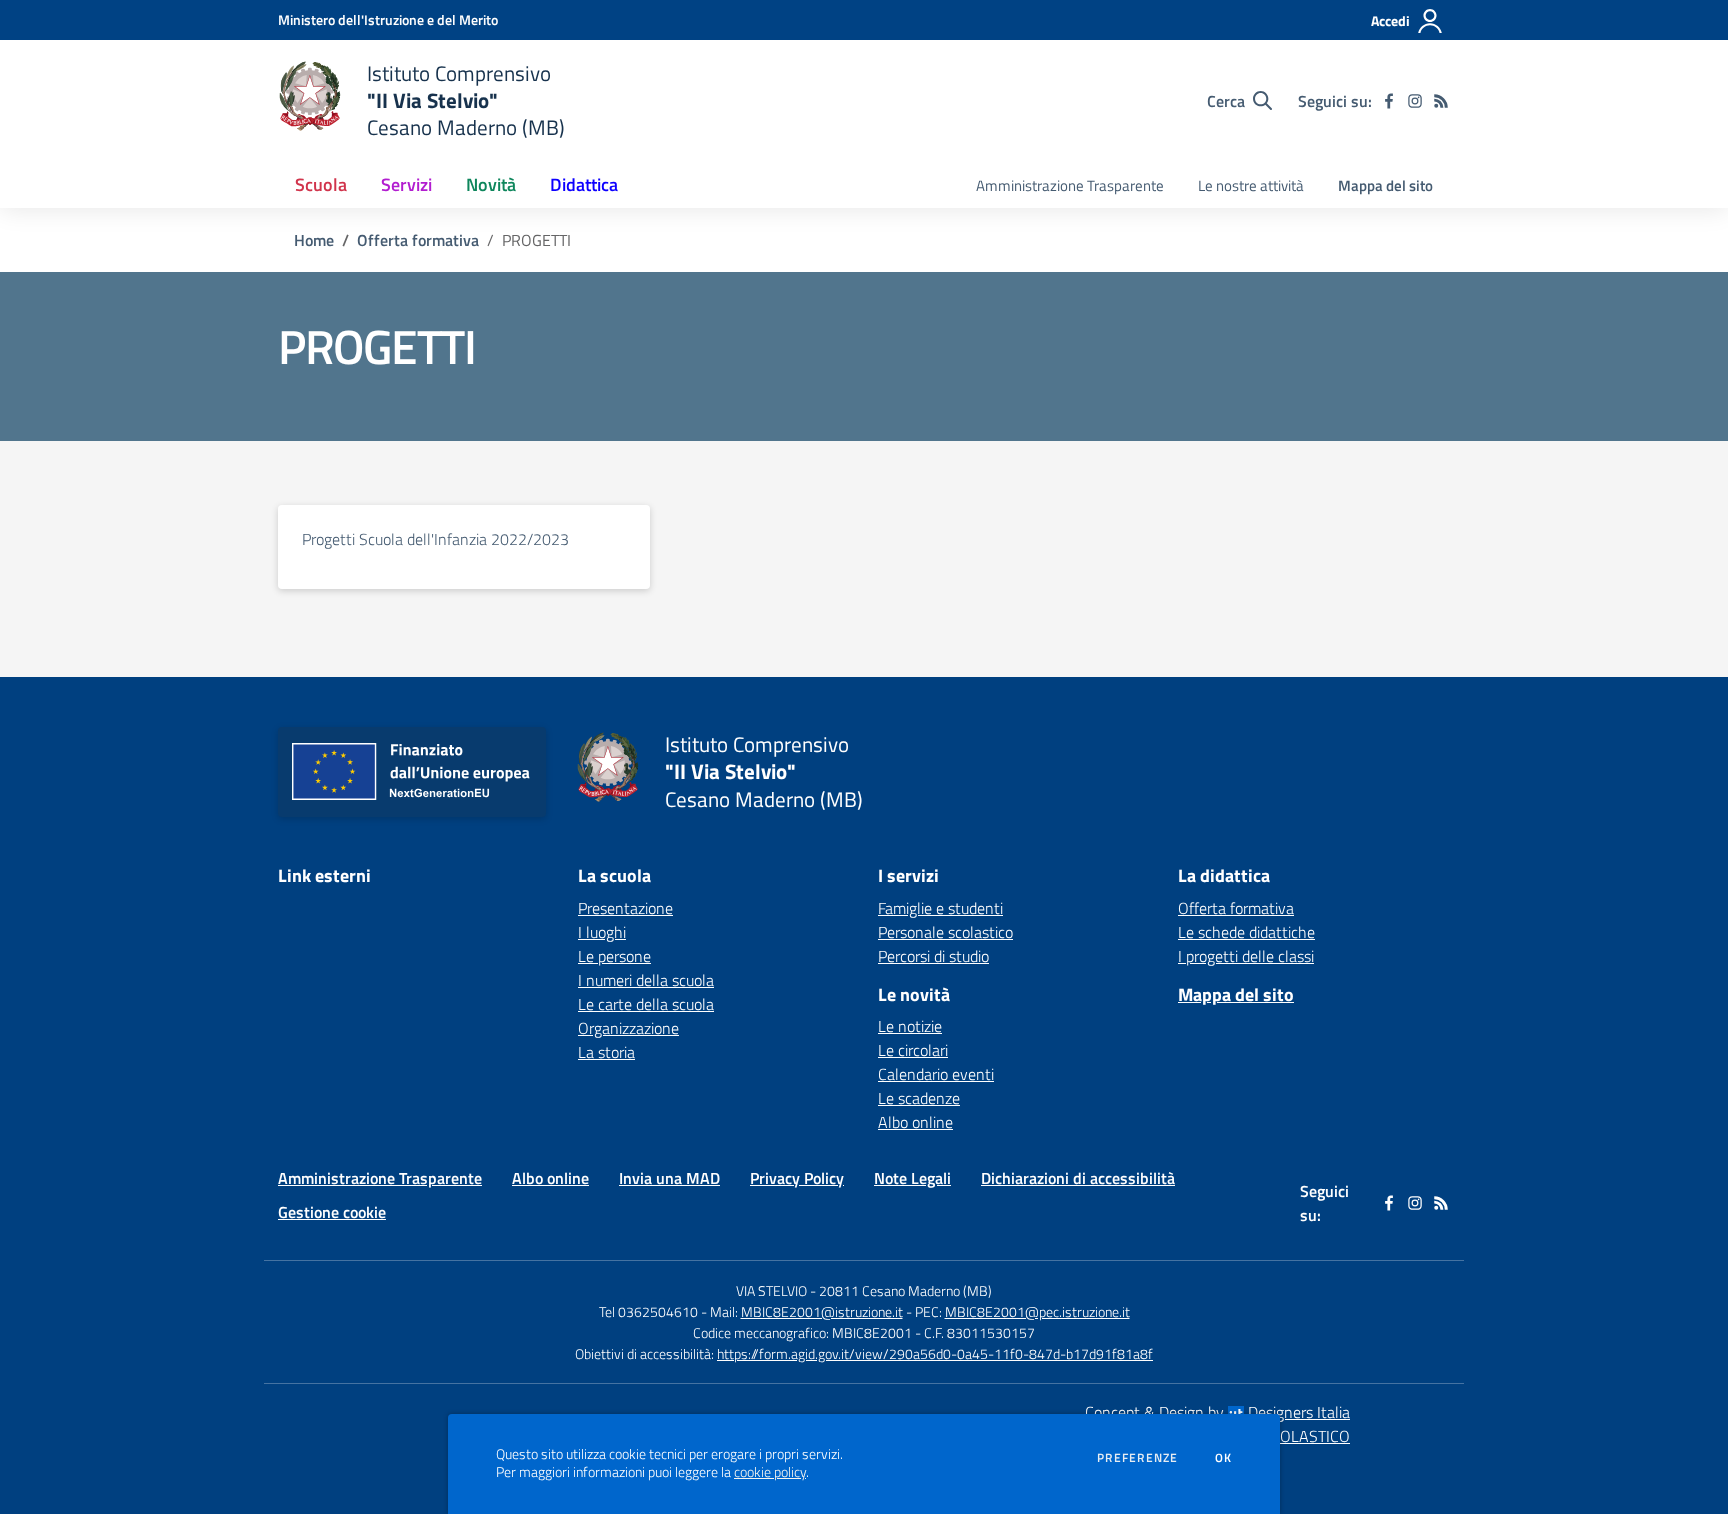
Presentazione (625, 908)
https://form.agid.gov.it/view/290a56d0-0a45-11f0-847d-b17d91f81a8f (935, 1353)
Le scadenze (919, 1098)
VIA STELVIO (771, 1290)
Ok (1224, 1458)
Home (314, 240)
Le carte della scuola (646, 1004)
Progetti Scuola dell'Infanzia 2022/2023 (435, 539)
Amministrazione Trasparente (1070, 185)
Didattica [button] (584, 184)
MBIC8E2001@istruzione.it (822, 1311)
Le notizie (910, 1026)
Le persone (614, 956)
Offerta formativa (418, 240)
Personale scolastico (945, 932)
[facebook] (1389, 101)
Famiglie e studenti (940, 908)
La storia (606, 1052)
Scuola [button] (321, 184)
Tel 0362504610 (648, 1311)
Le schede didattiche (1246, 932)
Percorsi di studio (933, 956)
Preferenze (1137, 1458)
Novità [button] (491, 184)
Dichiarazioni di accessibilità (1078, 1178)
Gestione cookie (332, 1212)
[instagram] (1415, 101)
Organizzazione (628, 1028)
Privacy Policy (797, 1178)
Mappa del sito (1385, 185)
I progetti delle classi (1246, 956)
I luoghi (602, 932)
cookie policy (770, 1472)
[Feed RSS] (1441, 101)
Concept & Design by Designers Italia (1217, 1412)
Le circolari (913, 1050)
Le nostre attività (1251, 185)
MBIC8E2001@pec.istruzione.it (1037, 1311)
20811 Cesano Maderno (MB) (905, 1290)
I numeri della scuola (646, 980)
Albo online (915, 1122)
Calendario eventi (936, 1074)
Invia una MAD (669, 1178)
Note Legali (912, 1178)
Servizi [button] (406, 184)
